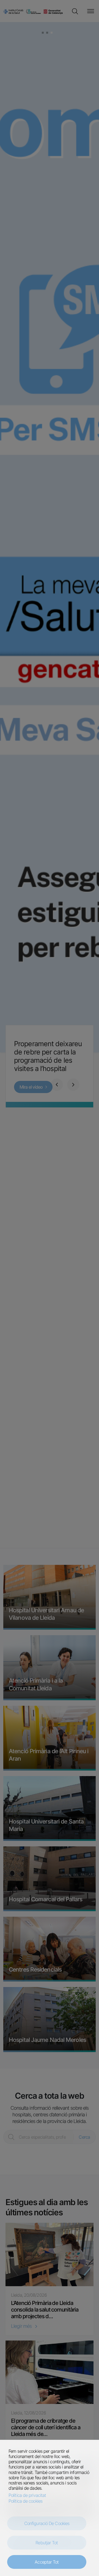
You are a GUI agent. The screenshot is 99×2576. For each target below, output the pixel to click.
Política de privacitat (27, 2495)
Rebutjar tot (47, 2543)
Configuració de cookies (47, 2523)
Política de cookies (25, 2501)
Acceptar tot (47, 2562)
